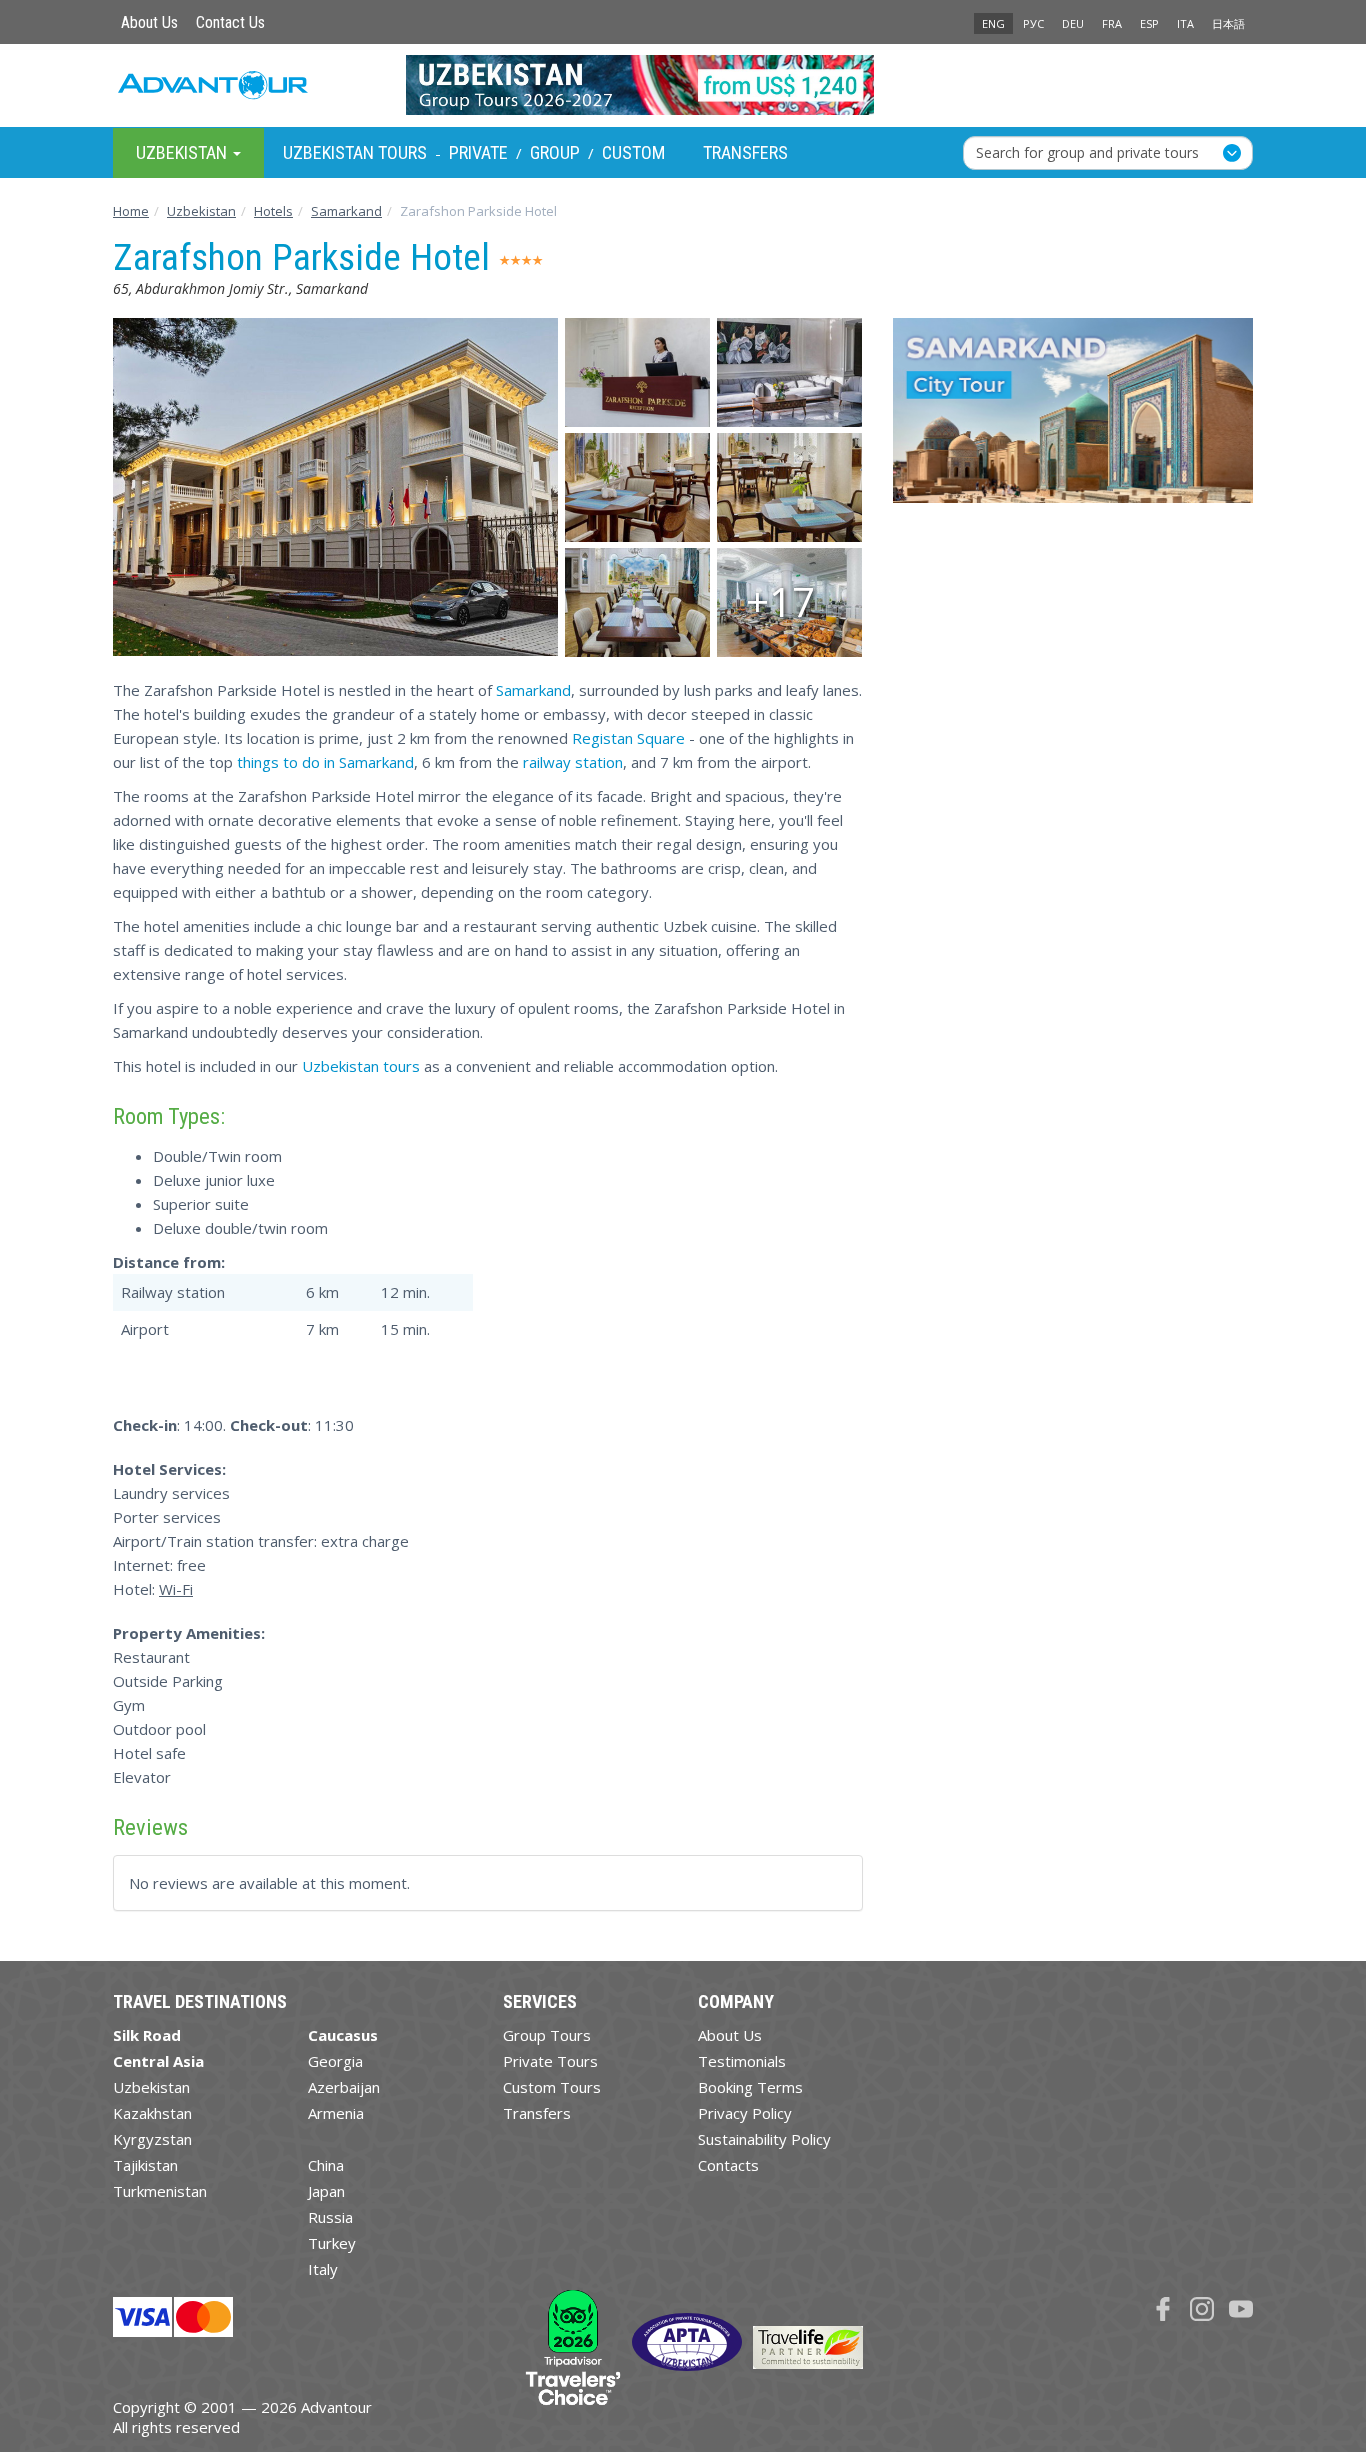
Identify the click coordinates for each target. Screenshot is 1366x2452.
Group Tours (547, 2035)
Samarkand (533, 690)
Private (478, 152)
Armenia (336, 2113)
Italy (323, 2269)
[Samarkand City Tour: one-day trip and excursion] (1073, 418)
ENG (993, 23)
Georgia (335, 2061)
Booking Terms (750, 2087)
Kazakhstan (152, 2113)
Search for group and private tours (1087, 151)
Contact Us (230, 22)
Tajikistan (145, 2165)
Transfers (745, 152)
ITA (1185, 23)
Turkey (332, 2243)
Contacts (728, 2165)
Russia (330, 2217)
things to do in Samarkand (325, 762)
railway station (573, 762)
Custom (633, 152)
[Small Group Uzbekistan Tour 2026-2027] (683, 85)
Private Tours (550, 2061)
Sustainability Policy (764, 2139)
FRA (1112, 23)
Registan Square (628, 738)
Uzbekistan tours (361, 1066)
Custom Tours (552, 2087)
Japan (326, 2191)
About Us (149, 22)
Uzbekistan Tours (355, 152)
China (326, 2165)
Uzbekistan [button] (183, 151)
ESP (1149, 23)
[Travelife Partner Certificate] (808, 2345)
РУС (1033, 23)
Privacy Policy (745, 2113)
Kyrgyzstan (152, 2139)
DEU (1073, 23)
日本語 (1228, 23)
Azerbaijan (344, 2087)
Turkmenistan (160, 2191)
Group (555, 152)
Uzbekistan (151, 2087)
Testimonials (742, 2061)
